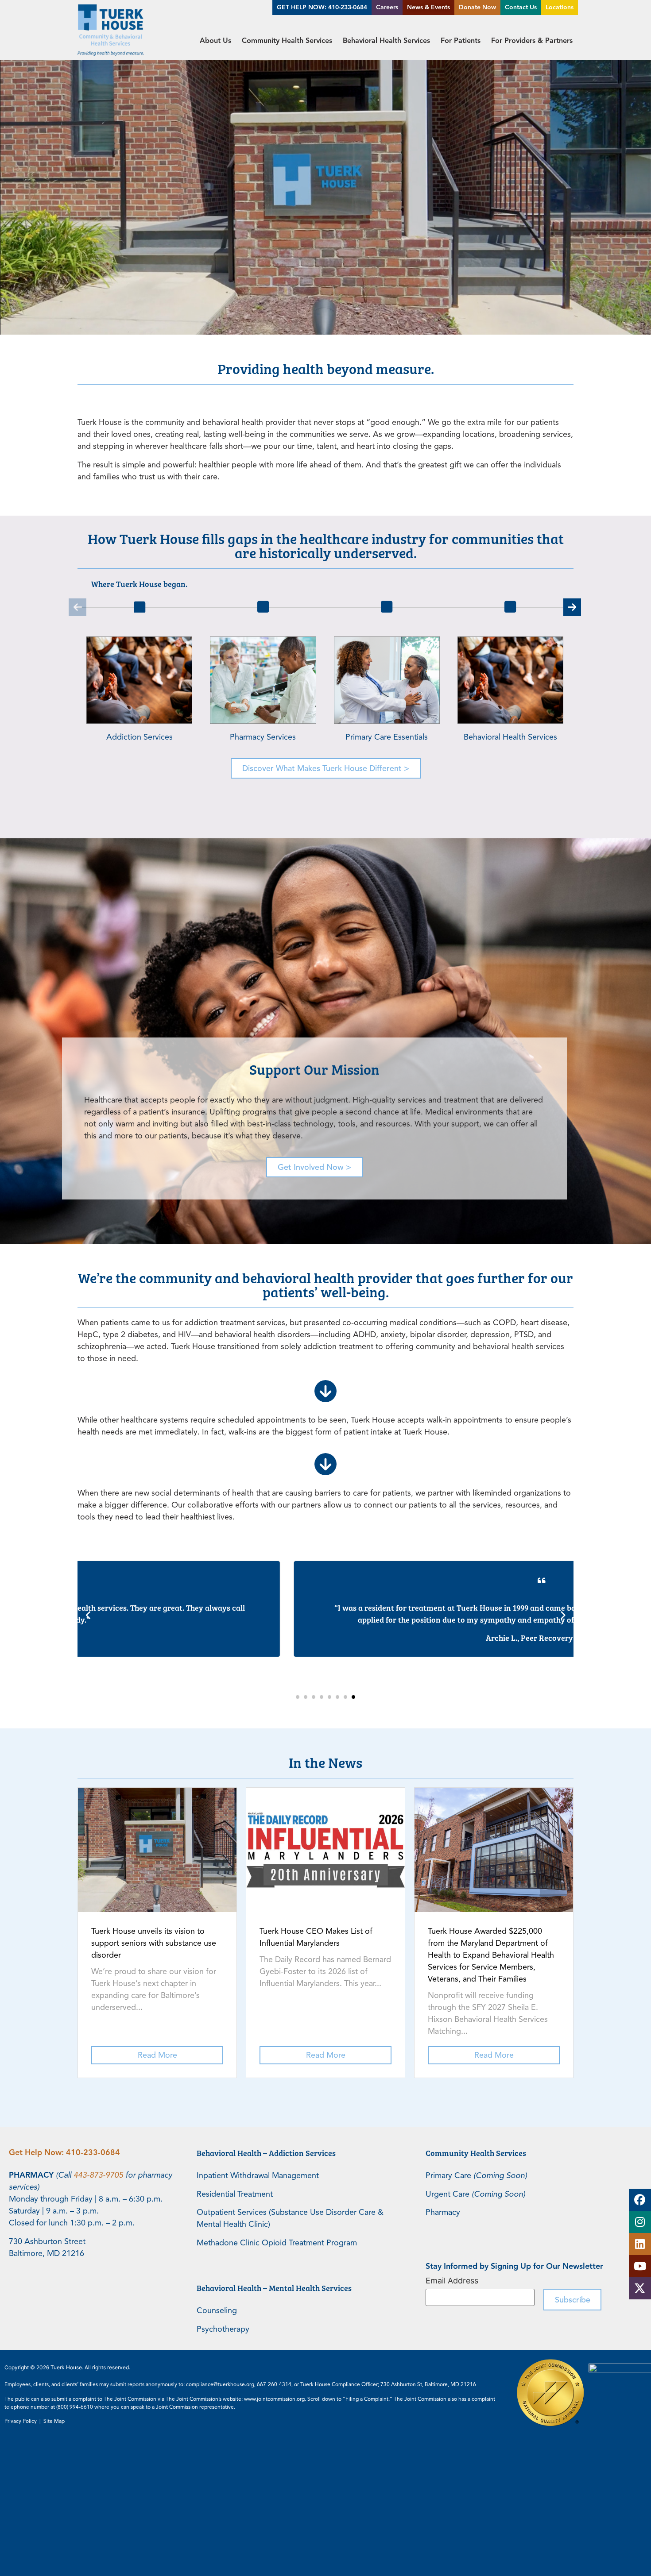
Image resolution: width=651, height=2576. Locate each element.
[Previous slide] (89, 1616)
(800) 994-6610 (75, 2407)
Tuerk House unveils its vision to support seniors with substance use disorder (154, 1943)
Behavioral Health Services (386, 40)
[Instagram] (640, 2222)
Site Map (54, 2421)
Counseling (217, 2310)
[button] (77, 607)
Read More (157, 2055)
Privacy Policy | (24, 2421)
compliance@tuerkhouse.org (220, 2384)
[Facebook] (640, 2200)
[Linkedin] (640, 2244)
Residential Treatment (235, 2194)
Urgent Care (475, 2194)
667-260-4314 (274, 2384)
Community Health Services (287, 40)
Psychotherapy (223, 2329)
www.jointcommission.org (274, 2399)
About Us (215, 40)
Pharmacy (443, 2212)
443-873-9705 (98, 2175)
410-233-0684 (93, 2152)
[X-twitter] (640, 2288)
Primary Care (476, 2175)
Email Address (452, 2281)
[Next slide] (562, 1616)
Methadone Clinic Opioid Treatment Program (277, 2243)
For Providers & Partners (532, 40)
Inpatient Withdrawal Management (258, 2175)
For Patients (461, 40)
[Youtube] (640, 2266)
